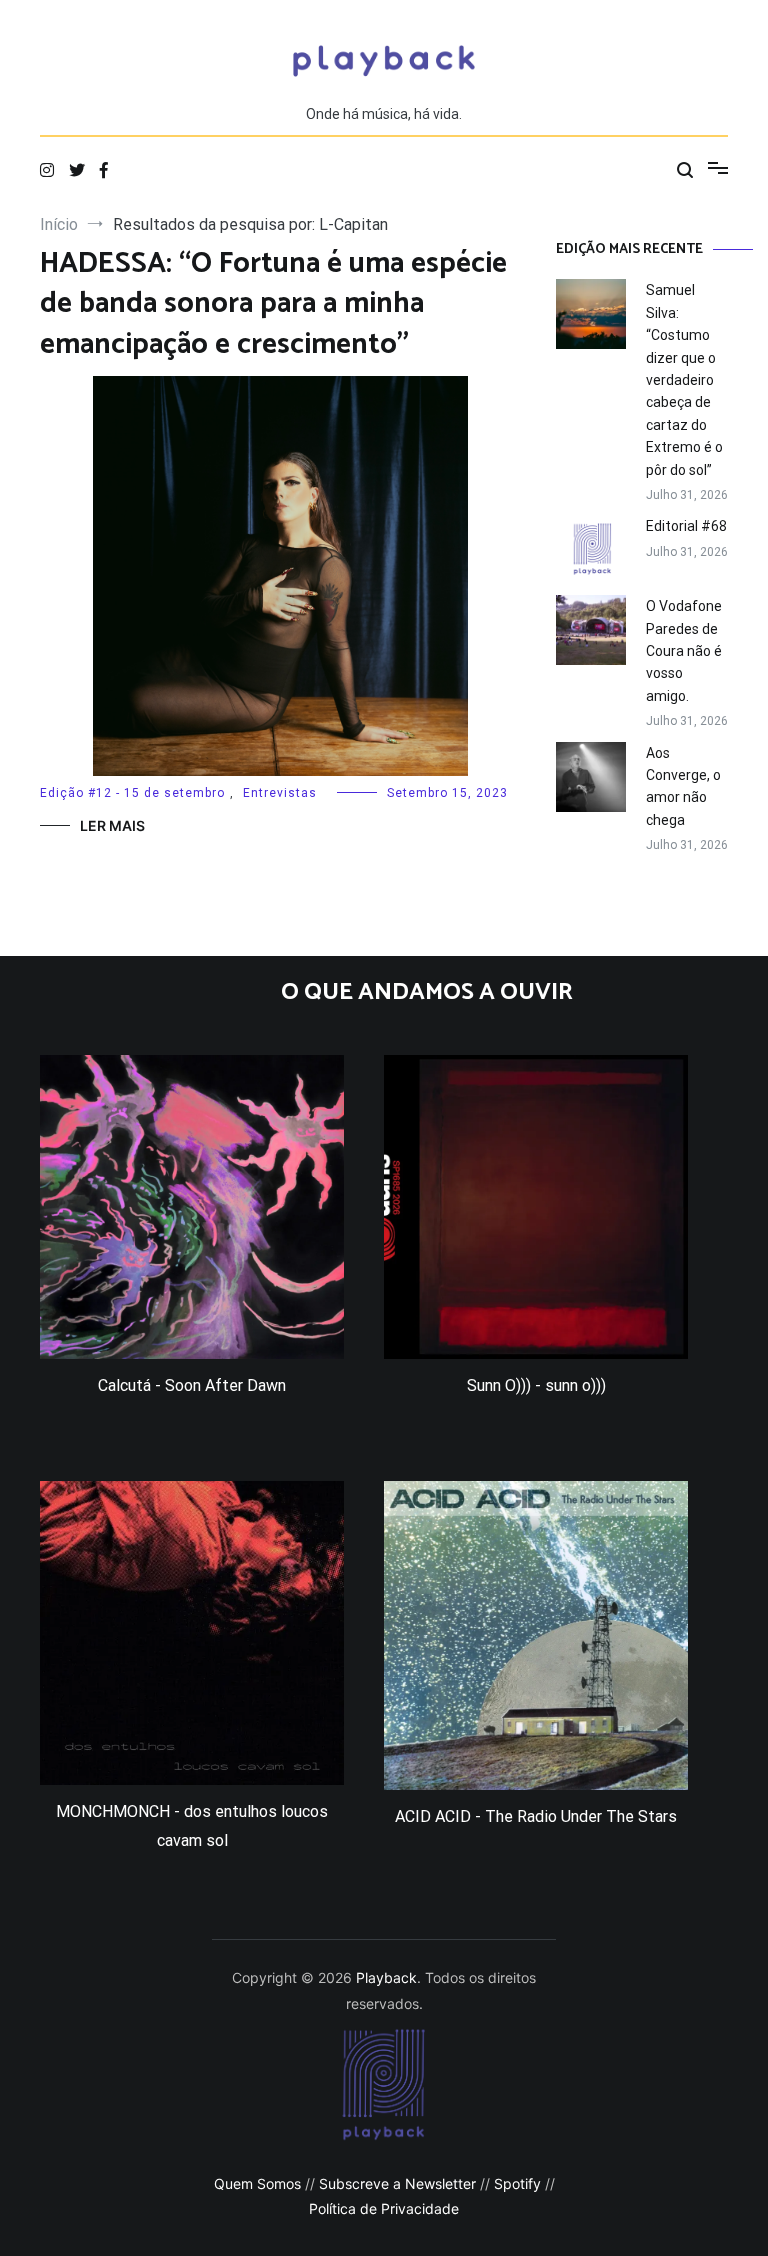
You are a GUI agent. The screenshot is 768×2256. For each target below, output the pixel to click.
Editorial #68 (686, 526)
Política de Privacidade (384, 2208)
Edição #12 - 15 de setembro (132, 793)
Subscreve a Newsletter (397, 2183)
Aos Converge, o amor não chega (683, 786)
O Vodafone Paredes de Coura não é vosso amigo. (684, 651)
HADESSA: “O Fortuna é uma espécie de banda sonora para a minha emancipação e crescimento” (273, 304)
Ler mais (112, 825)
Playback (386, 1977)
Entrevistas (280, 793)
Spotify (517, 2183)
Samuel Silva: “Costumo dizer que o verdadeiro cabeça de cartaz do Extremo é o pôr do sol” (684, 379)
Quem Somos (257, 2183)
